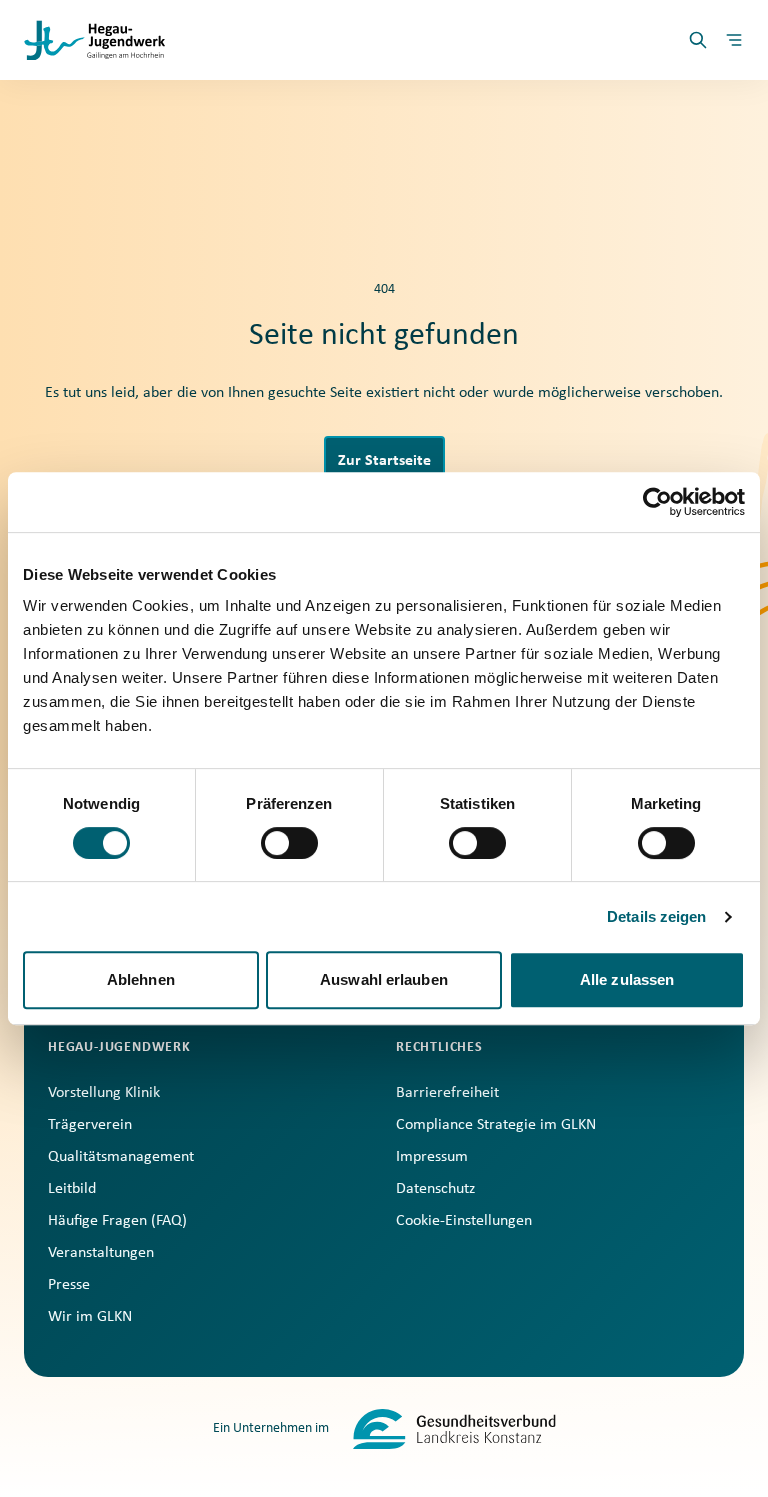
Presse (69, 1285)
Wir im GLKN (90, 1317)
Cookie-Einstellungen (464, 1221)
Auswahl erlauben (384, 979)
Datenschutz (435, 1189)
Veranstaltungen (101, 1253)
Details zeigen (656, 916)
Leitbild (72, 1189)
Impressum (432, 1157)
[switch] (289, 843)
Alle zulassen (627, 979)
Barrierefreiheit (447, 1093)
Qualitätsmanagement (121, 1157)
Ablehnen (141, 979)
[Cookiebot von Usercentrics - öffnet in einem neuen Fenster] (657, 502)
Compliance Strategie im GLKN (496, 1125)
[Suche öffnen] (698, 40)
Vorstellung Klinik (104, 1093)
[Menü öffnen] (734, 40)
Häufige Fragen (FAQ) (117, 1221)
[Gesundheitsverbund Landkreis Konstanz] (454, 1429)
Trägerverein (90, 1125)
